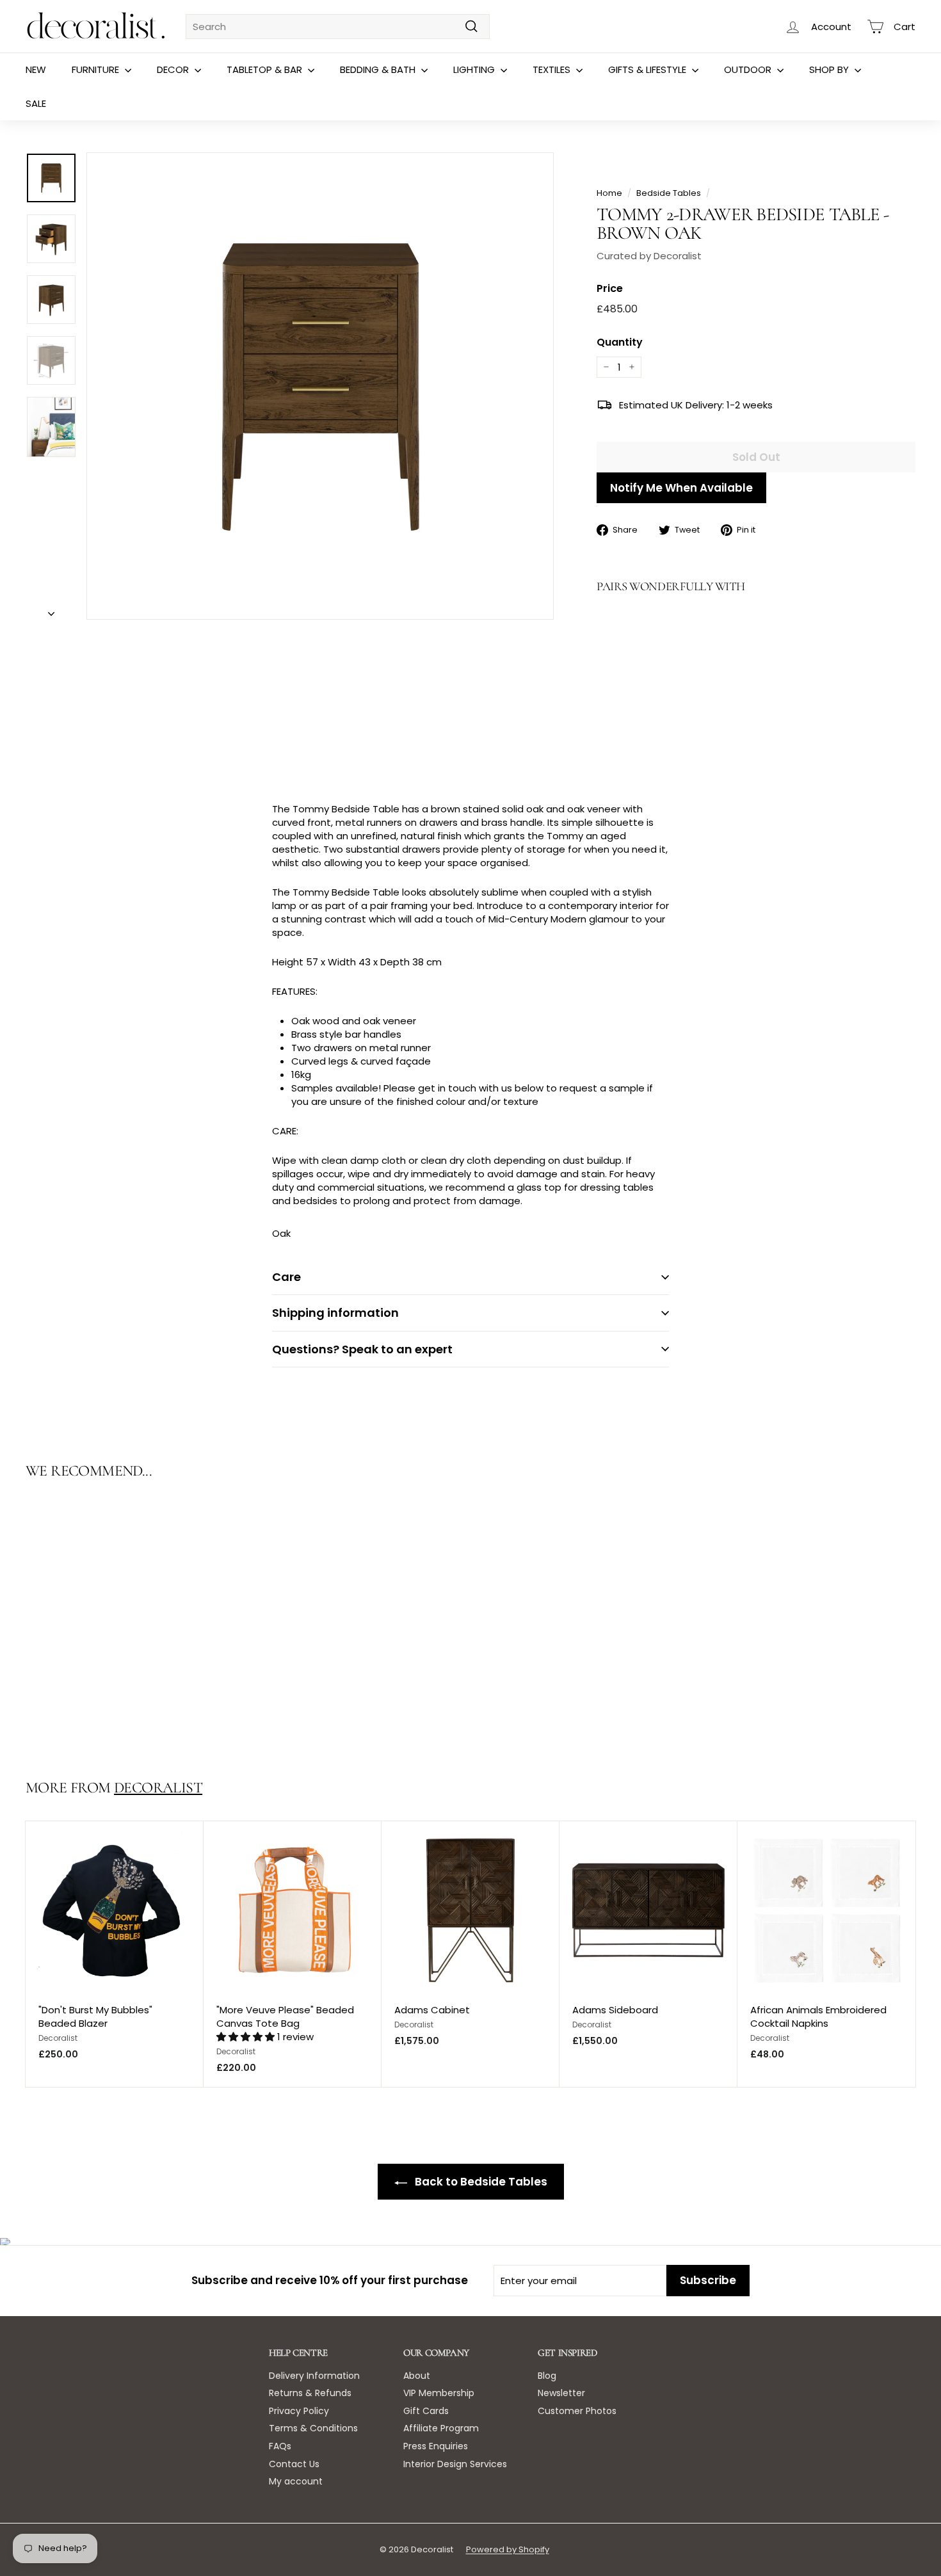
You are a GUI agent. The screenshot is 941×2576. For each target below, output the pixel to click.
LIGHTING (475, 69)
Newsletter (561, 2393)
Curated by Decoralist (649, 256)
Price (610, 289)
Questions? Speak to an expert (362, 1349)
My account (296, 2481)
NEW (36, 69)
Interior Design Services (455, 2464)
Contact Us (294, 2464)
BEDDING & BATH (379, 69)
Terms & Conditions (313, 2428)
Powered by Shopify (508, 2549)
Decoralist (158, 1788)
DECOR (174, 69)
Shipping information (335, 1313)
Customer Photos (577, 2411)
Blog (547, 2376)
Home (609, 193)
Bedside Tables (669, 193)
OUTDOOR (749, 69)
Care (286, 1277)
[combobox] (338, 27)
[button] (247, 2037)
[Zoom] (320, 386)
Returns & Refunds (310, 2393)
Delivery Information (314, 2376)
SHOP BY (830, 69)
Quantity (620, 342)
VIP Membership (439, 2393)
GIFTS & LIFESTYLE (648, 69)
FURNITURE (97, 69)
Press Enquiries (436, 2446)
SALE (36, 103)
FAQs (280, 2446)
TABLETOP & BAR (266, 69)
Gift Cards (426, 2411)
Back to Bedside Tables (480, 2182)
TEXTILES (553, 69)
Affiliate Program (441, 2428)
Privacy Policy (299, 2411)
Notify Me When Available (681, 488)
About (417, 2376)
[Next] (51, 610)
